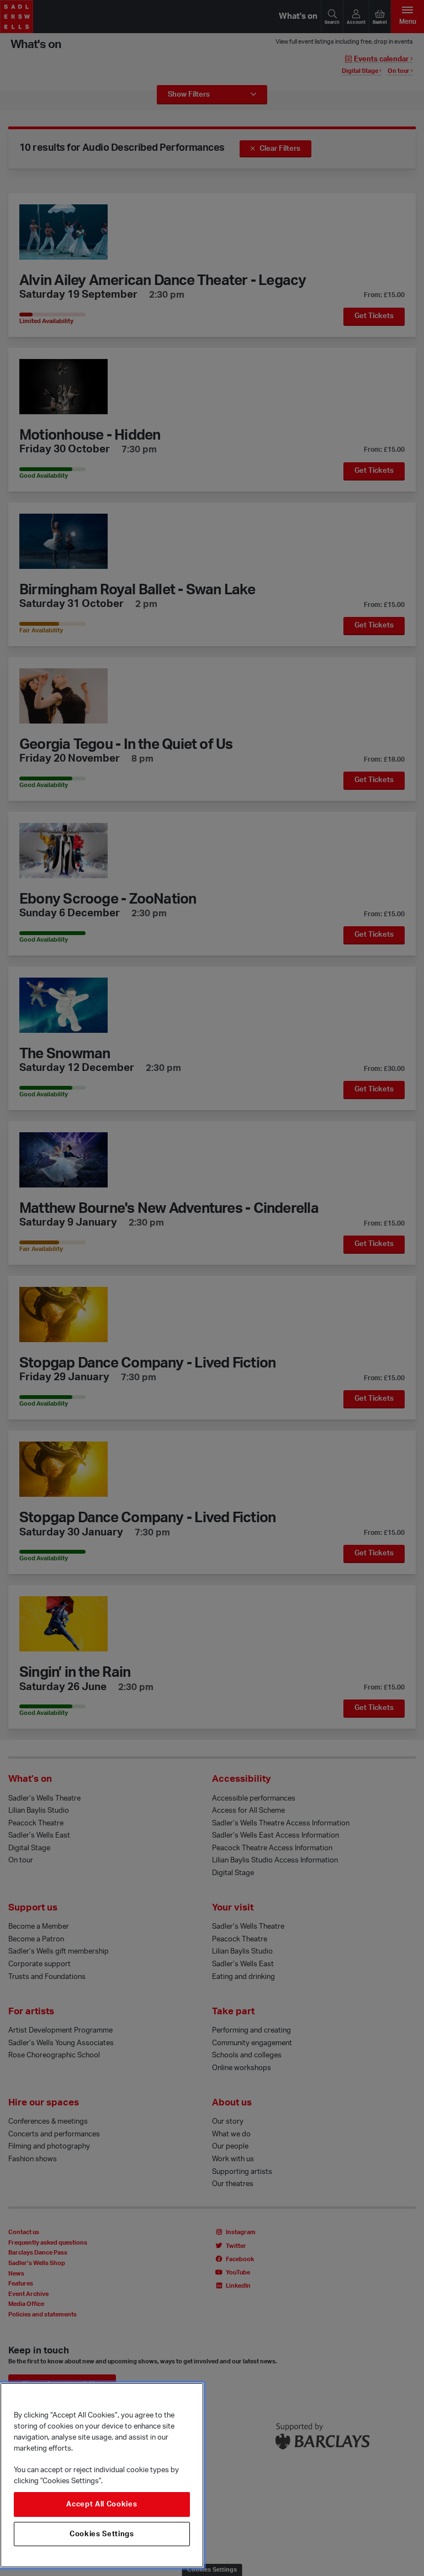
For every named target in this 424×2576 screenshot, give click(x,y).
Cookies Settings (102, 2534)
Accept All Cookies (102, 2504)
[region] (102, 2475)
